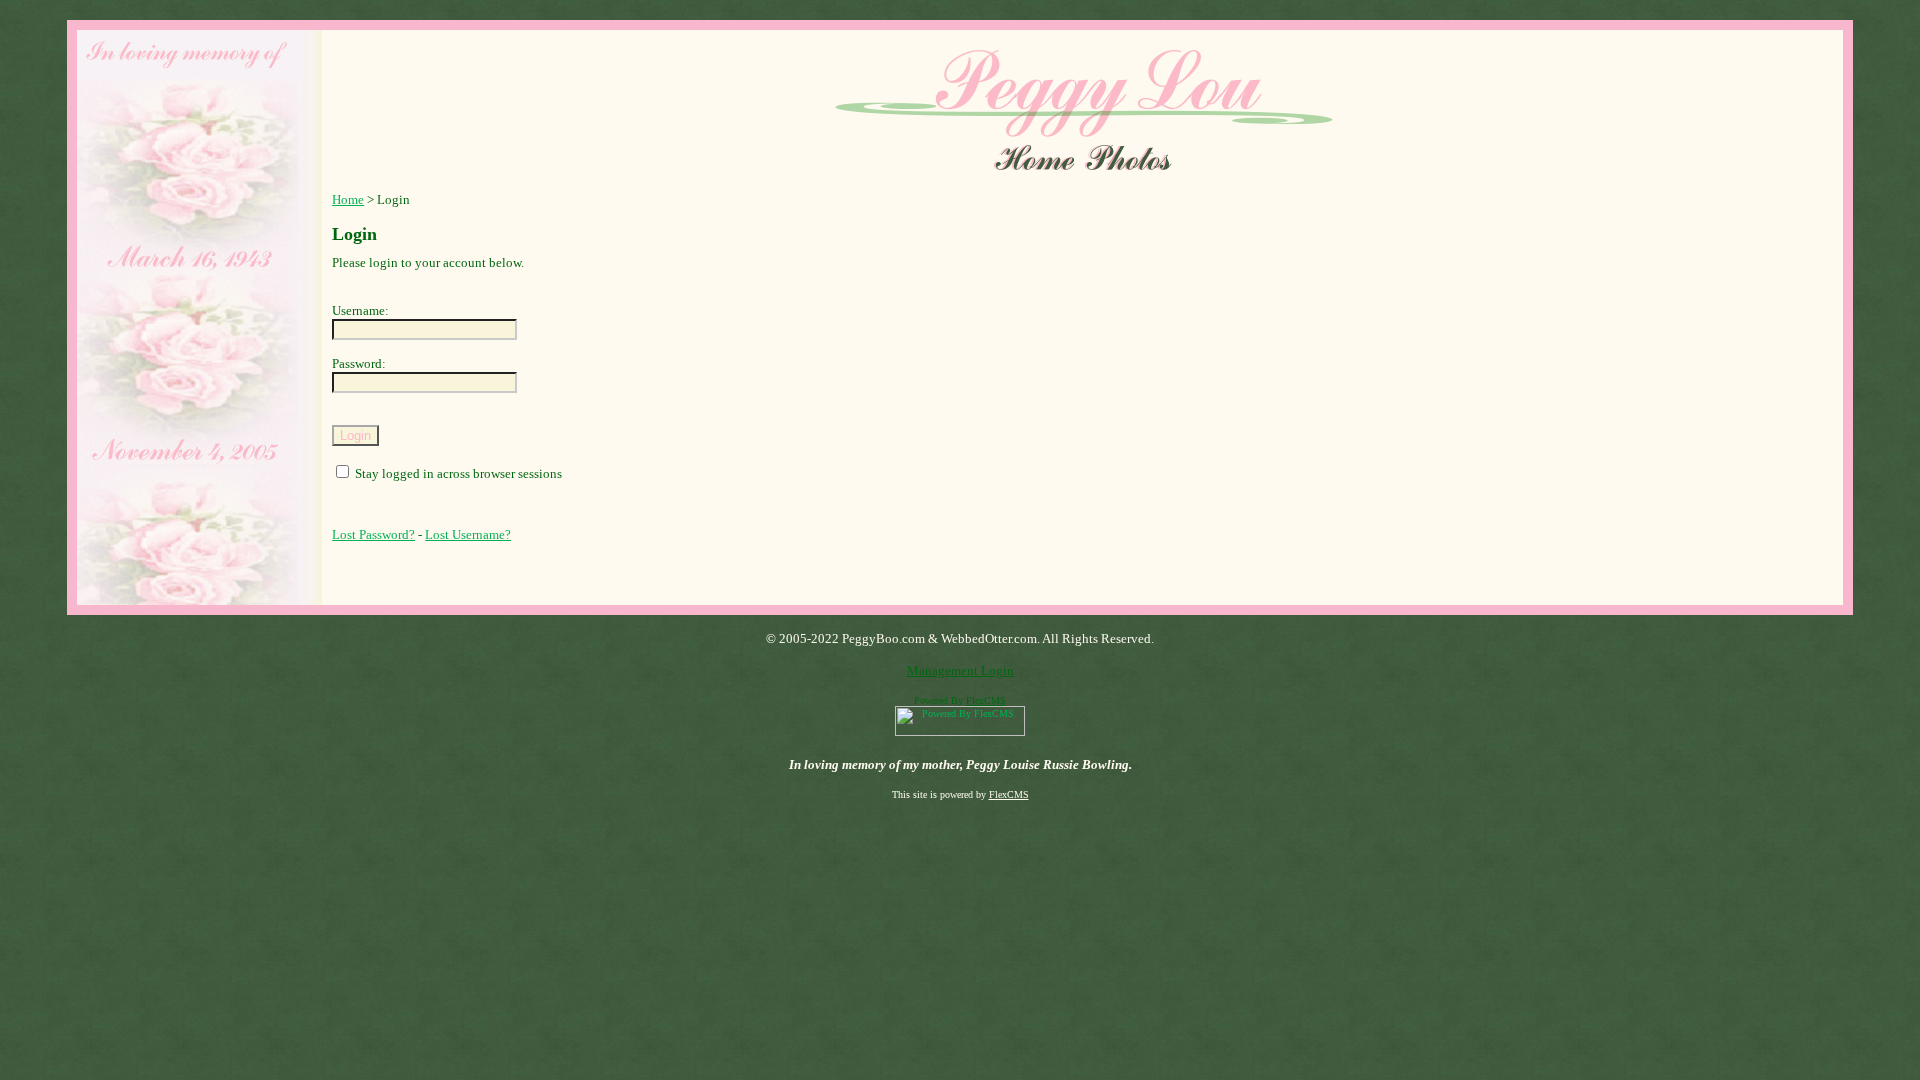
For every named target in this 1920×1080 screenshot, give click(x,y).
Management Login (960, 670)
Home (348, 199)
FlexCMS (986, 700)
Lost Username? (468, 534)
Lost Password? (373, 534)
